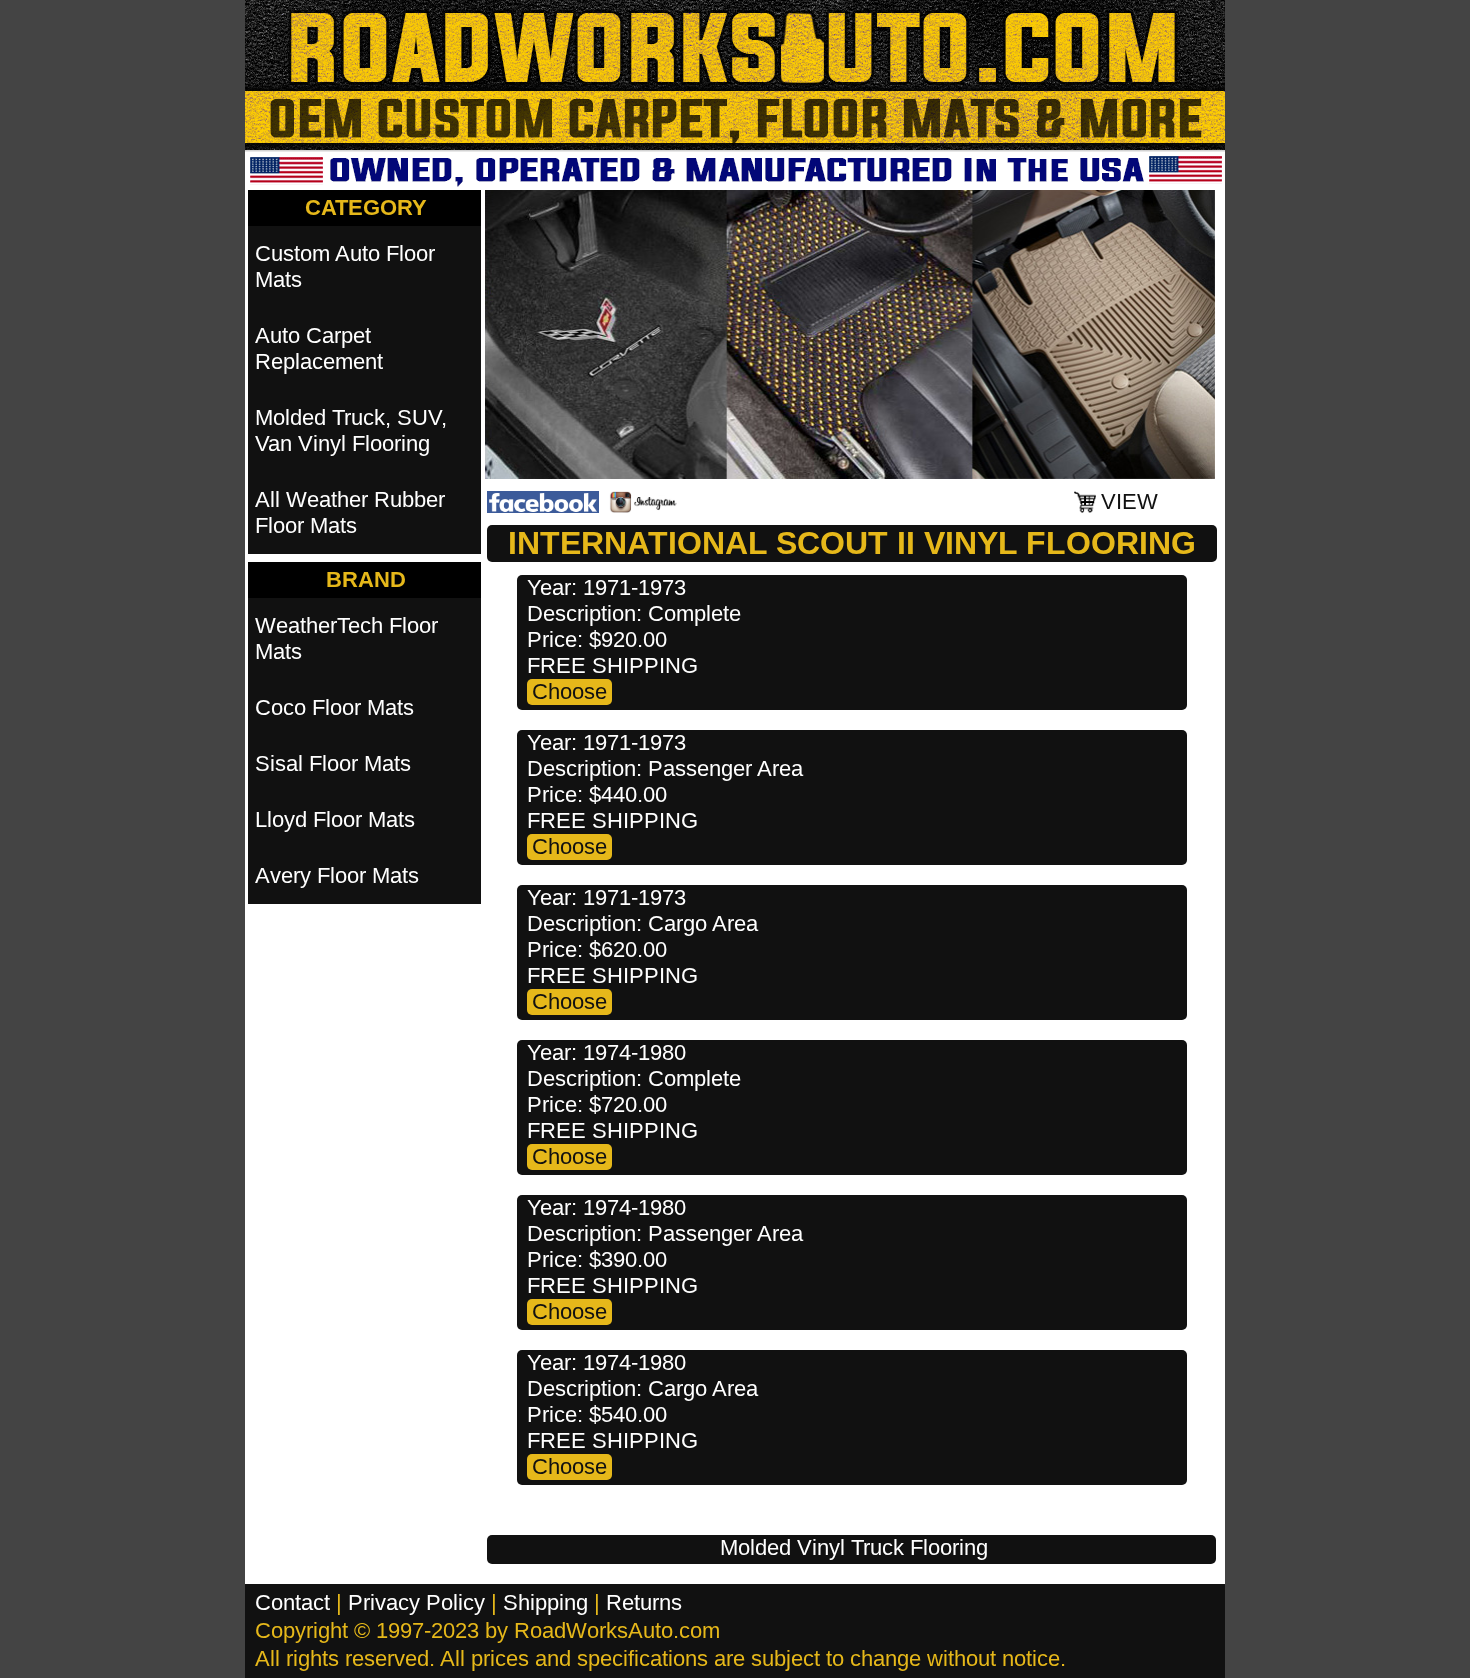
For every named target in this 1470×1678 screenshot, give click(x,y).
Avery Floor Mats (337, 875)
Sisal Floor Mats (333, 763)
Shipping (545, 1602)
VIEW (1129, 501)
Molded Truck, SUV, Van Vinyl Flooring (351, 430)
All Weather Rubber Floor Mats (350, 512)
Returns (644, 1602)
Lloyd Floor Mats (335, 819)
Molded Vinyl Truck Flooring (854, 1547)
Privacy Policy (416, 1602)
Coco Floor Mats (334, 707)
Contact (292, 1602)
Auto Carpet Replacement (319, 348)
